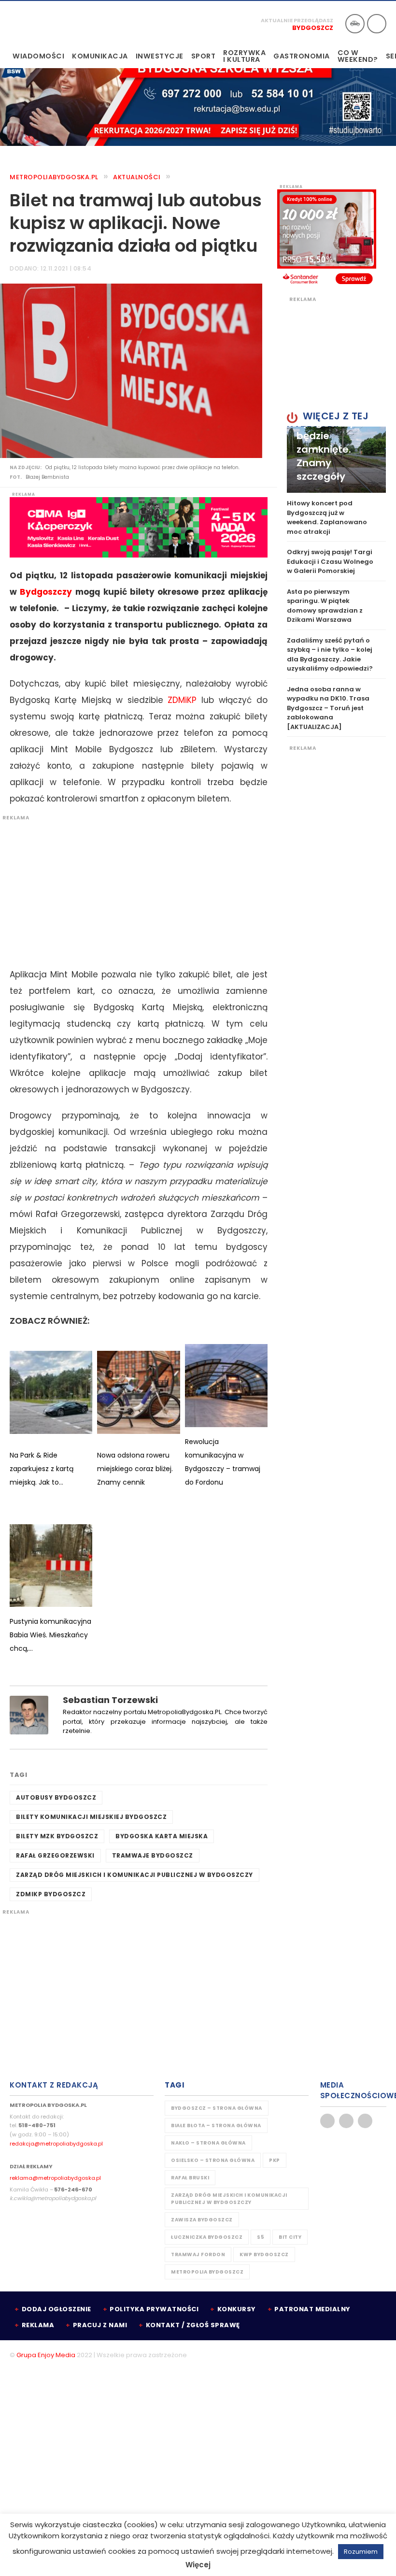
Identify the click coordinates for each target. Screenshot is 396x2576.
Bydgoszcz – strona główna (217, 2108)
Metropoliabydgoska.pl (54, 177)
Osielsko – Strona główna (213, 2160)
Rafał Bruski (190, 2178)
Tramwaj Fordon (198, 2254)
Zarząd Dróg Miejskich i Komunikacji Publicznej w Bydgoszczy (134, 1875)
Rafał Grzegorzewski (55, 1855)
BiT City (290, 2237)
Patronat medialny (312, 2309)
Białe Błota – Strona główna (216, 2125)
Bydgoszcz (313, 28)
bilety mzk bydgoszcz (57, 1836)
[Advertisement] (134, 889)
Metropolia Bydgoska (40, 23)
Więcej (198, 2565)
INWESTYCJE (160, 56)
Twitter (346, 2121)
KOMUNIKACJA (100, 56)
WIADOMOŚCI (38, 56)
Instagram (365, 2121)
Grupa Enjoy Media (46, 2355)
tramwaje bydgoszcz (153, 1855)
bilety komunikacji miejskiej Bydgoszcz (91, 1817)
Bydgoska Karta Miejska (162, 1836)
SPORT (204, 56)
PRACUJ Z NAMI (100, 2325)
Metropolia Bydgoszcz (207, 2272)
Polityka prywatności (154, 2309)
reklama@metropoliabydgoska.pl (55, 2178)
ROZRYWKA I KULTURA (244, 56)
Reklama (38, 2325)
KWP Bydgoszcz (264, 2254)
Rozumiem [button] (361, 2552)
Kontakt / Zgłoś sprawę (193, 2325)
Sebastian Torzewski (110, 1700)
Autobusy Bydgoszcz (56, 1797)
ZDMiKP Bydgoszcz (51, 1894)
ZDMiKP (182, 700)
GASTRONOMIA (302, 56)
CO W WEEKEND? (358, 56)
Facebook (327, 2121)
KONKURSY (237, 2309)
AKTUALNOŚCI (137, 177)
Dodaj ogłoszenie (57, 2309)
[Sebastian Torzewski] (29, 1714)
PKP (275, 2160)
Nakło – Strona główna (208, 2143)
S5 (261, 2237)
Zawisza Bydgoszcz (202, 2220)
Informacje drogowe (355, 24)
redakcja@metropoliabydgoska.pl (56, 2144)
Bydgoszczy (46, 592)
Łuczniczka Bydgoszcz (207, 2237)
